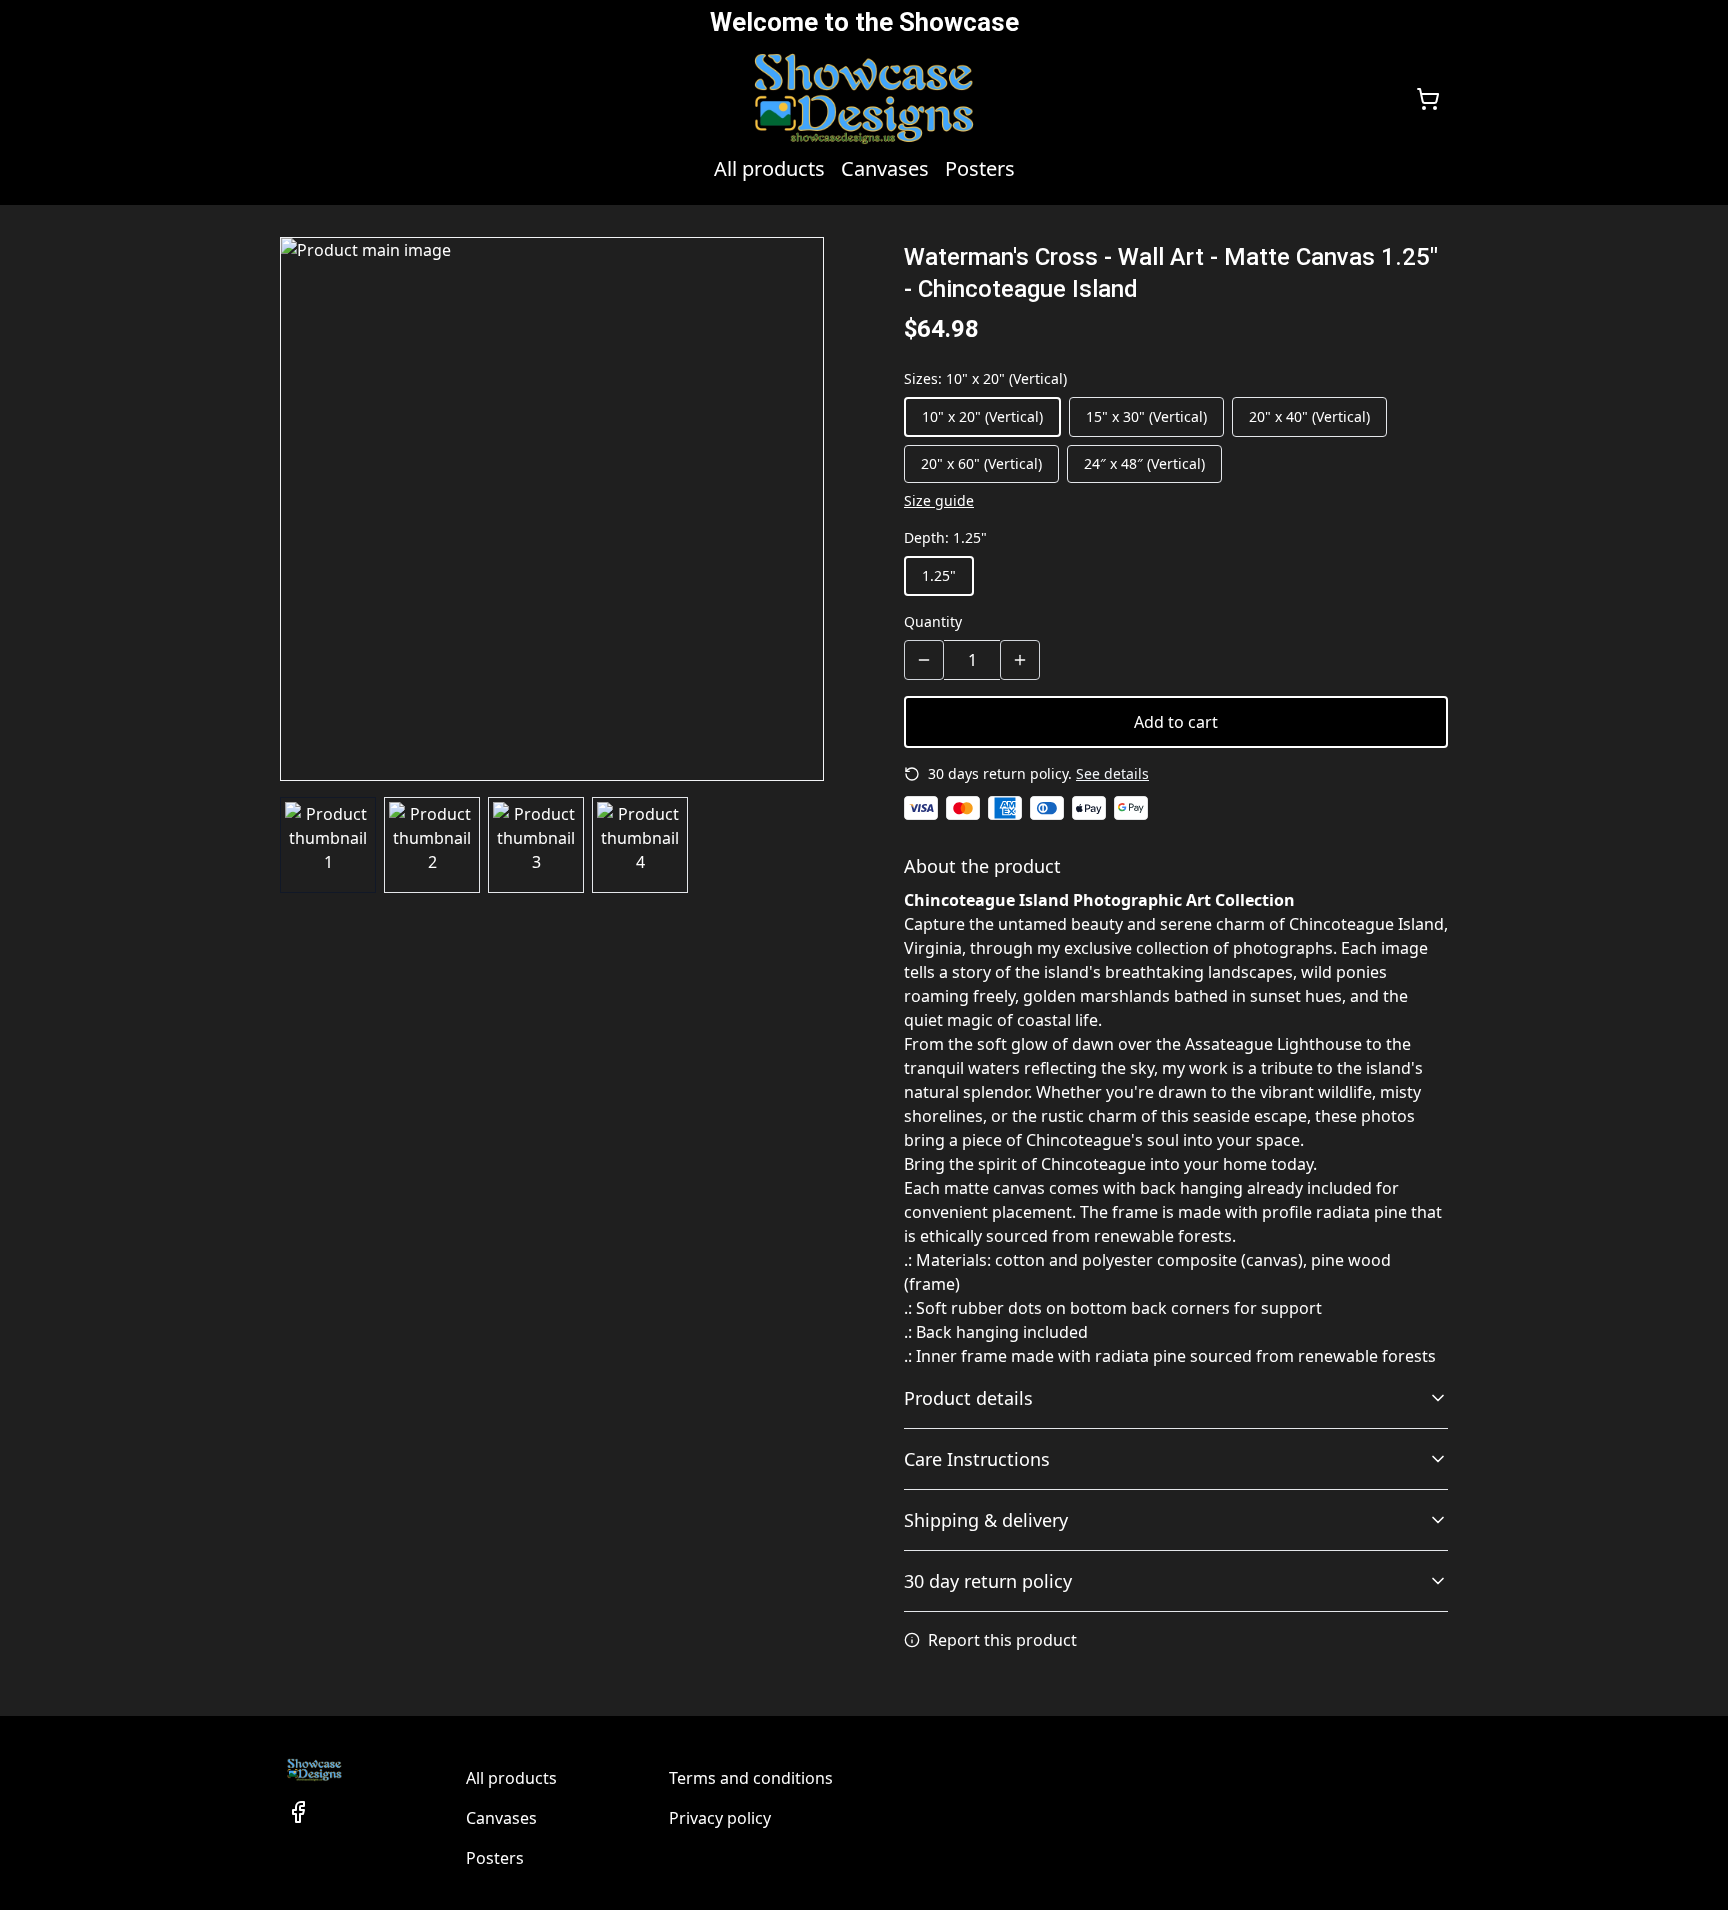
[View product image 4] (640, 845)
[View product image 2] (432, 845)
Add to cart (1176, 722)
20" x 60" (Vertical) (981, 463)
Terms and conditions (751, 1778)
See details (1112, 773)
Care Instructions (977, 1459)
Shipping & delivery (986, 1520)
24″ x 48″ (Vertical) (1144, 463)
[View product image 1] (328, 845)
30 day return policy (988, 1581)
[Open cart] (1428, 99)
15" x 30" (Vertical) (1146, 416)
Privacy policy (720, 1818)
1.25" (939, 575)
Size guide (939, 500)
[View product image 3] (536, 845)
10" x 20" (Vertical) (982, 416)
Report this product (1002, 1640)
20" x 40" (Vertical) (1309, 416)
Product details (968, 1398)
